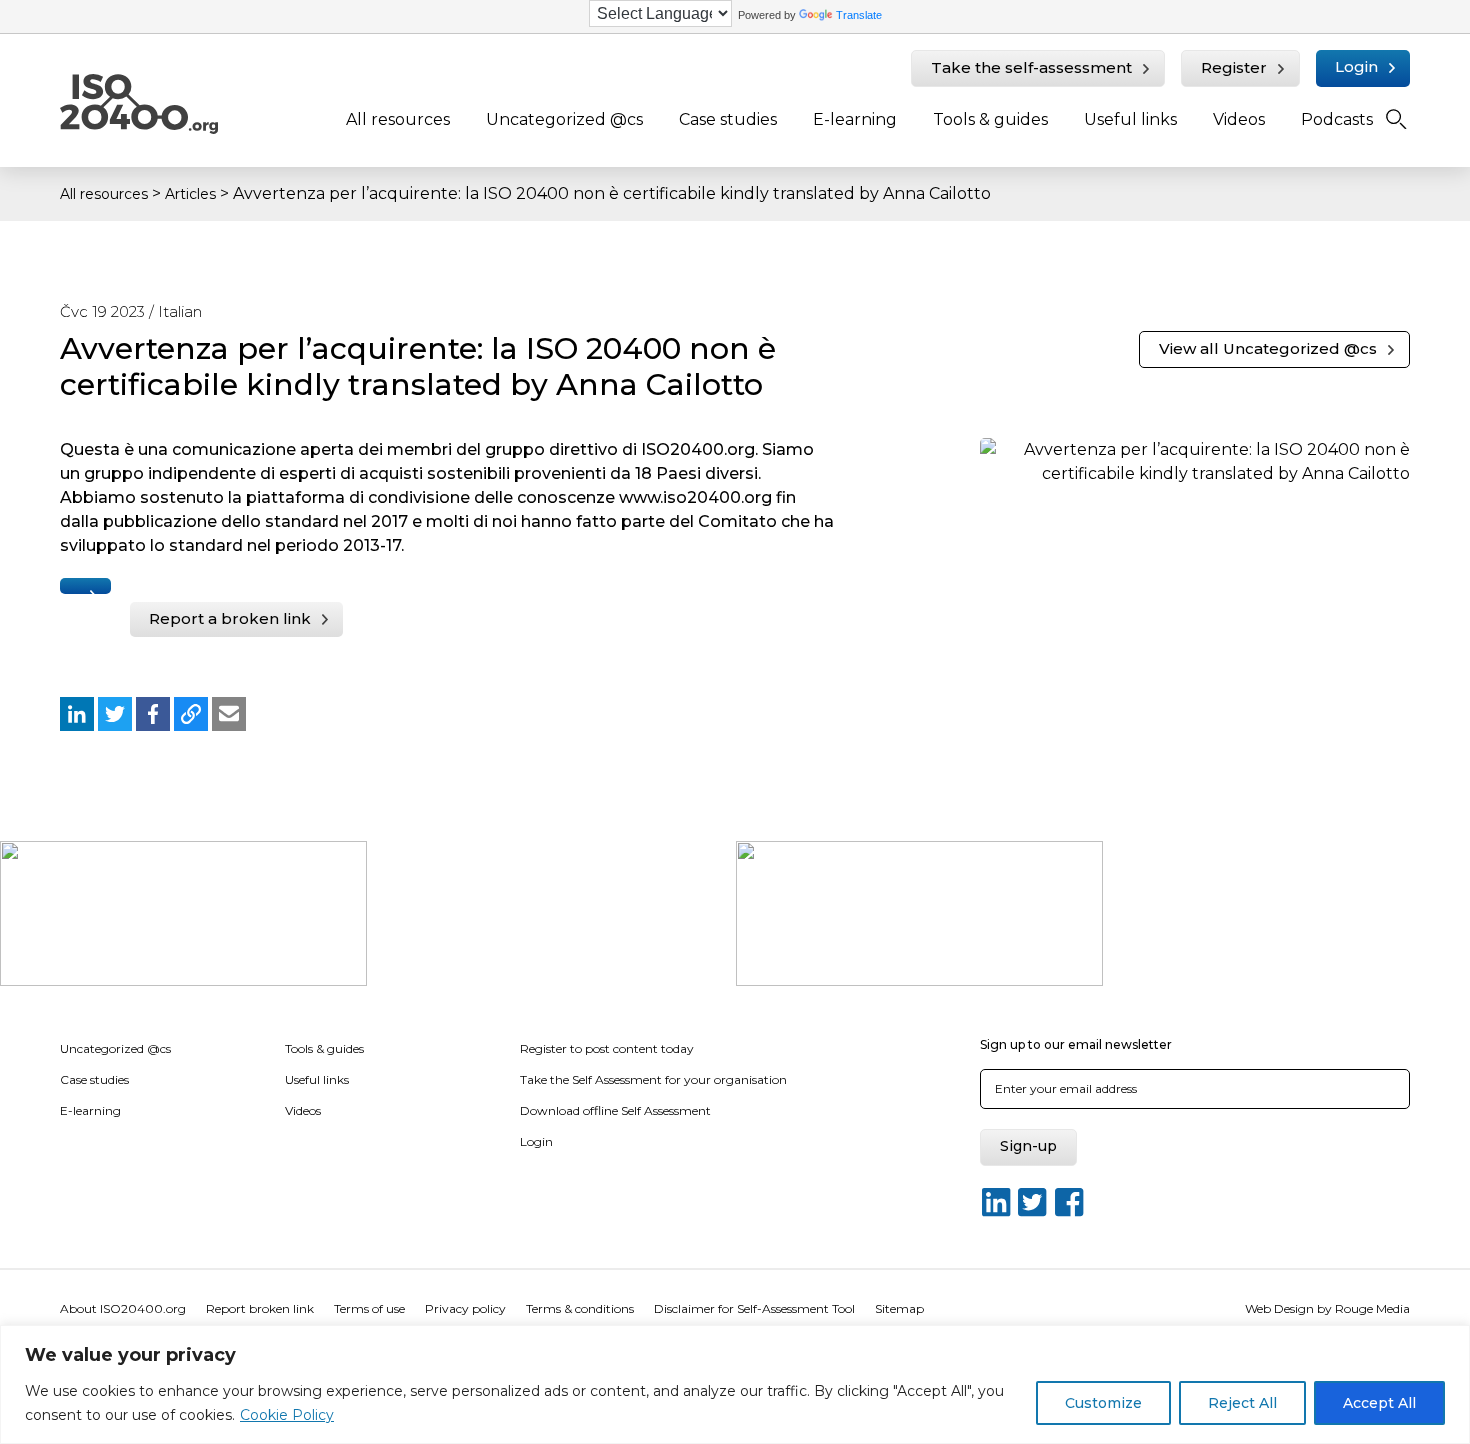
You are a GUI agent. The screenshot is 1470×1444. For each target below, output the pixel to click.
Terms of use (369, 1308)
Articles (190, 194)
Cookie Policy (287, 1415)
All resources (398, 119)
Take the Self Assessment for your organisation (653, 1079)
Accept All (1379, 1403)
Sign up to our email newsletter (1076, 1044)
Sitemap (899, 1308)
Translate (859, 15)
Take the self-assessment (1031, 67)
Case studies (728, 119)
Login (1356, 66)
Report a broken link (230, 618)
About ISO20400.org (123, 1308)
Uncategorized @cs (564, 119)
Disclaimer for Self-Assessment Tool (754, 1308)
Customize (1103, 1403)
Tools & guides (990, 119)
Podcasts (1337, 119)
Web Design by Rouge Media (1327, 1308)
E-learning (855, 119)
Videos (1239, 119)
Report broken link (260, 1308)
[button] (77, 714)
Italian (180, 311)
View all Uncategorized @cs (1268, 348)
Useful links (1130, 119)
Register (1234, 67)
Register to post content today (607, 1048)
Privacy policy (465, 1308)
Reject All (1242, 1403)
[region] (735, 1384)
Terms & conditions (580, 1308)
